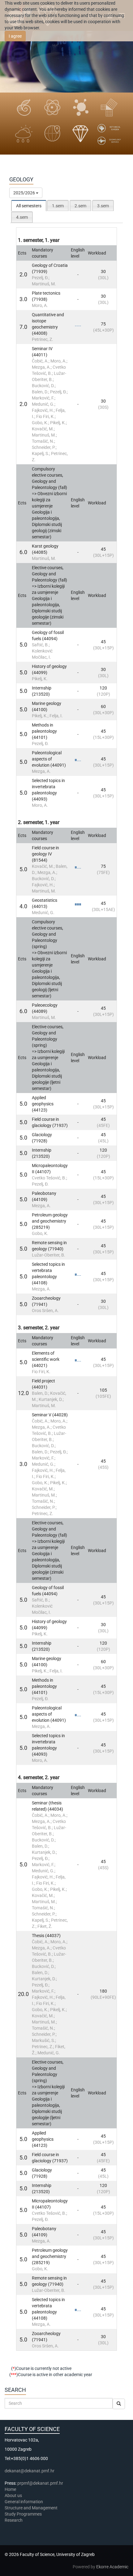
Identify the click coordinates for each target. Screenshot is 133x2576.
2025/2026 (25, 193)
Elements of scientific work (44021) (46, 1359)
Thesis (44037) (46, 1936)
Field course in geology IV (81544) (45, 854)
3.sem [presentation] (103, 206)
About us (14, 2495)
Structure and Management (31, 2508)
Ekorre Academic (112, 2567)
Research (14, 2520)
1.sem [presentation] (58, 206)
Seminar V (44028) (50, 1415)
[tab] (29, 206)
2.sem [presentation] (80, 206)
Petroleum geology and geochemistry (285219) (50, 1221)
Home (10, 2489)
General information (24, 2502)
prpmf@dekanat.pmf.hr (40, 2483)
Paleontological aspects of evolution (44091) (49, 759)
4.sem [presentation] (22, 217)
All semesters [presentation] (29, 206)
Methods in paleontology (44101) (44, 731)
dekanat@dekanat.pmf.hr (30, 2471)
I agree (15, 36)
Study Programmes (23, 2514)
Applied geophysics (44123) (43, 1104)
